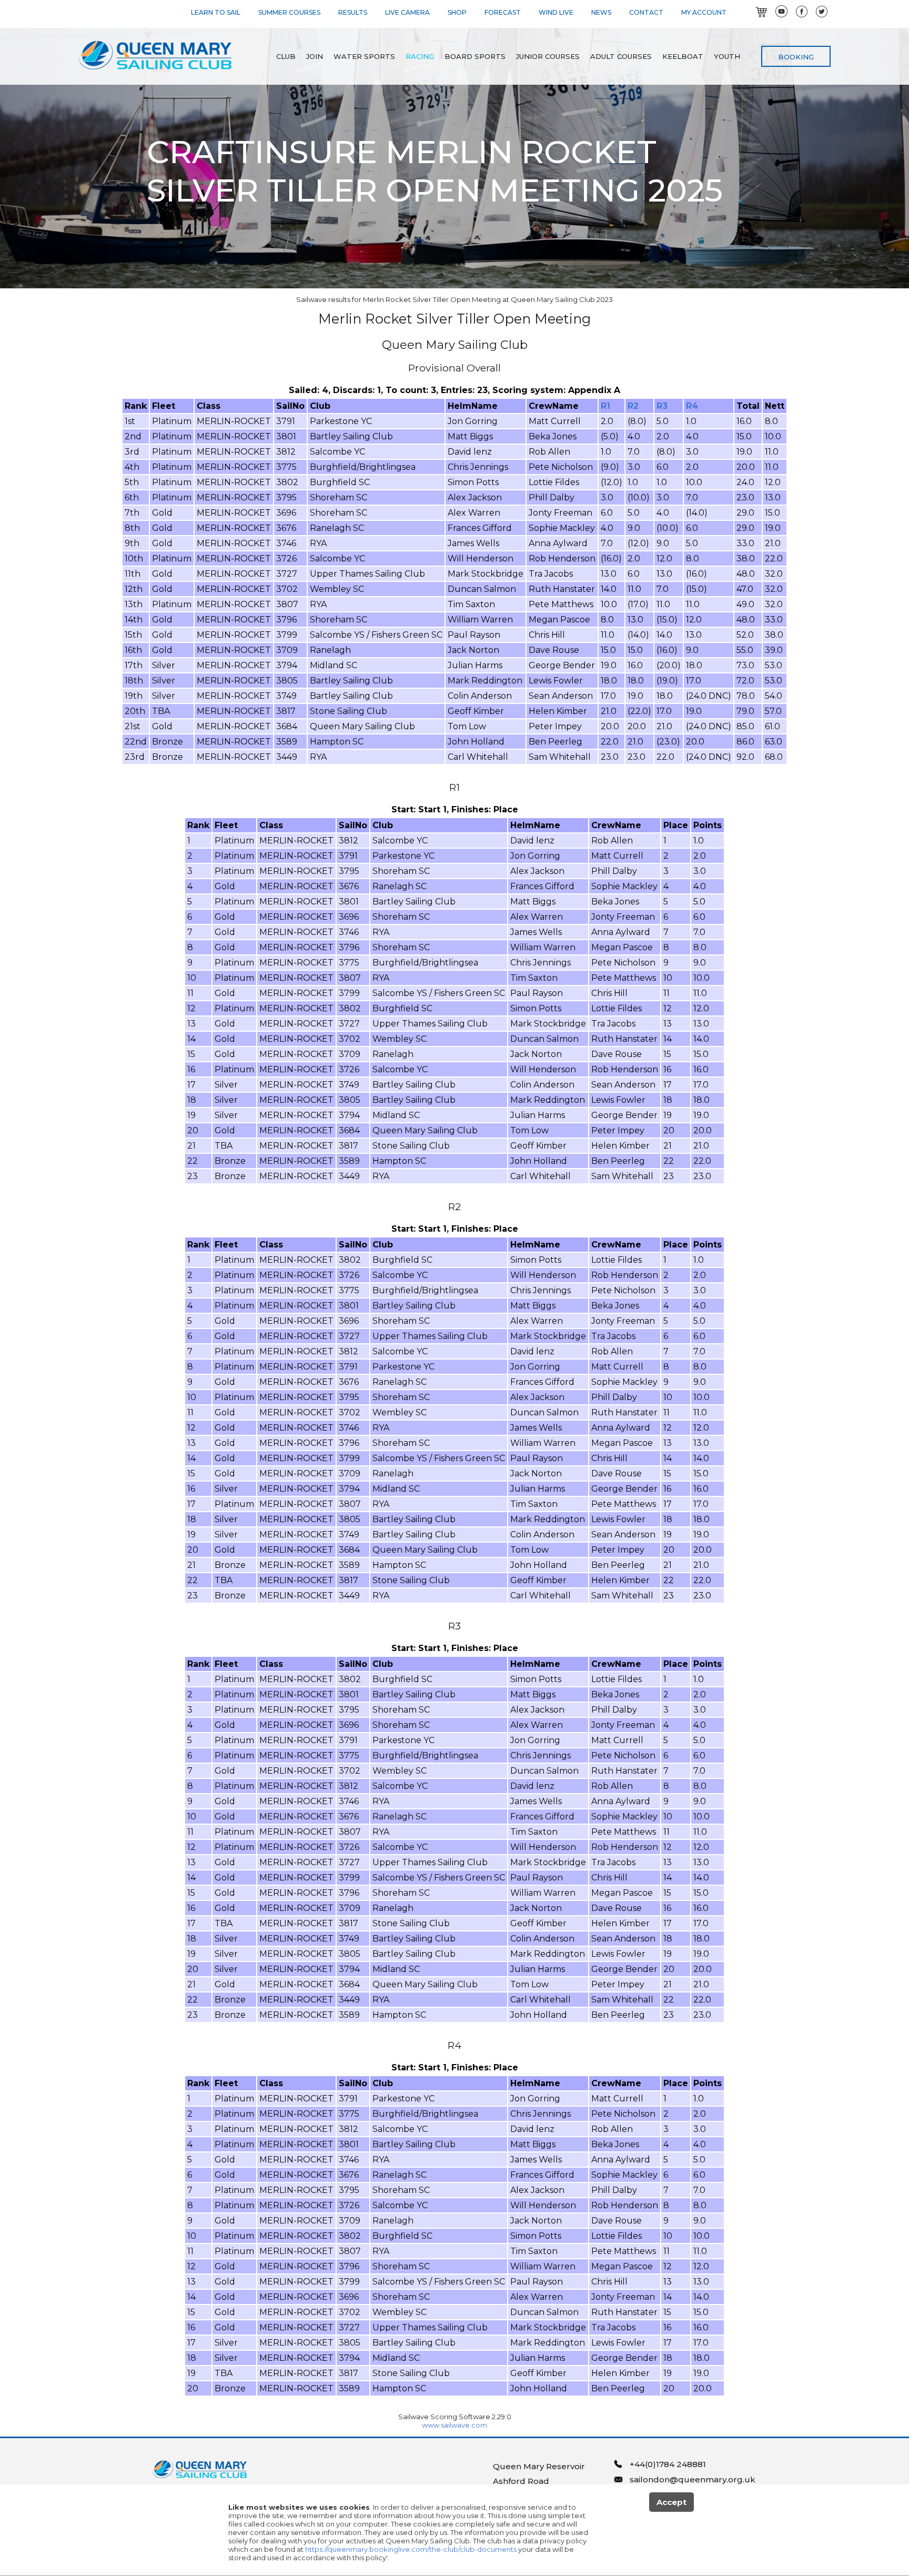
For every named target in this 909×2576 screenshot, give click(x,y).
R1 (605, 406)
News (601, 12)
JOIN (315, 56)
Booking (796, 57)
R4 (692, 406)
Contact (646, 12)
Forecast (503, 12)
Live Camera (407, 12)
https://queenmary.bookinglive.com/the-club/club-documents (411, 2549)
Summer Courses (289, 12)
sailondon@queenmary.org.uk (693, 2479)
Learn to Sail (216, 12)
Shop (457, 12)
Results (353, 12)
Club (286, 56)
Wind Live (556, 12)
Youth (727, 56)
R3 (662, 406)
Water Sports (364, 56)
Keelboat (683, 56)
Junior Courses (548, 56)
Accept (671, 2502)
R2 (633, 406)
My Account (704, 12)
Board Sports (475, 56)
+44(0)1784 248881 (668, 2464)
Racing (420, 56)
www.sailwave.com (454, 2425)
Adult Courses (621, 56)
